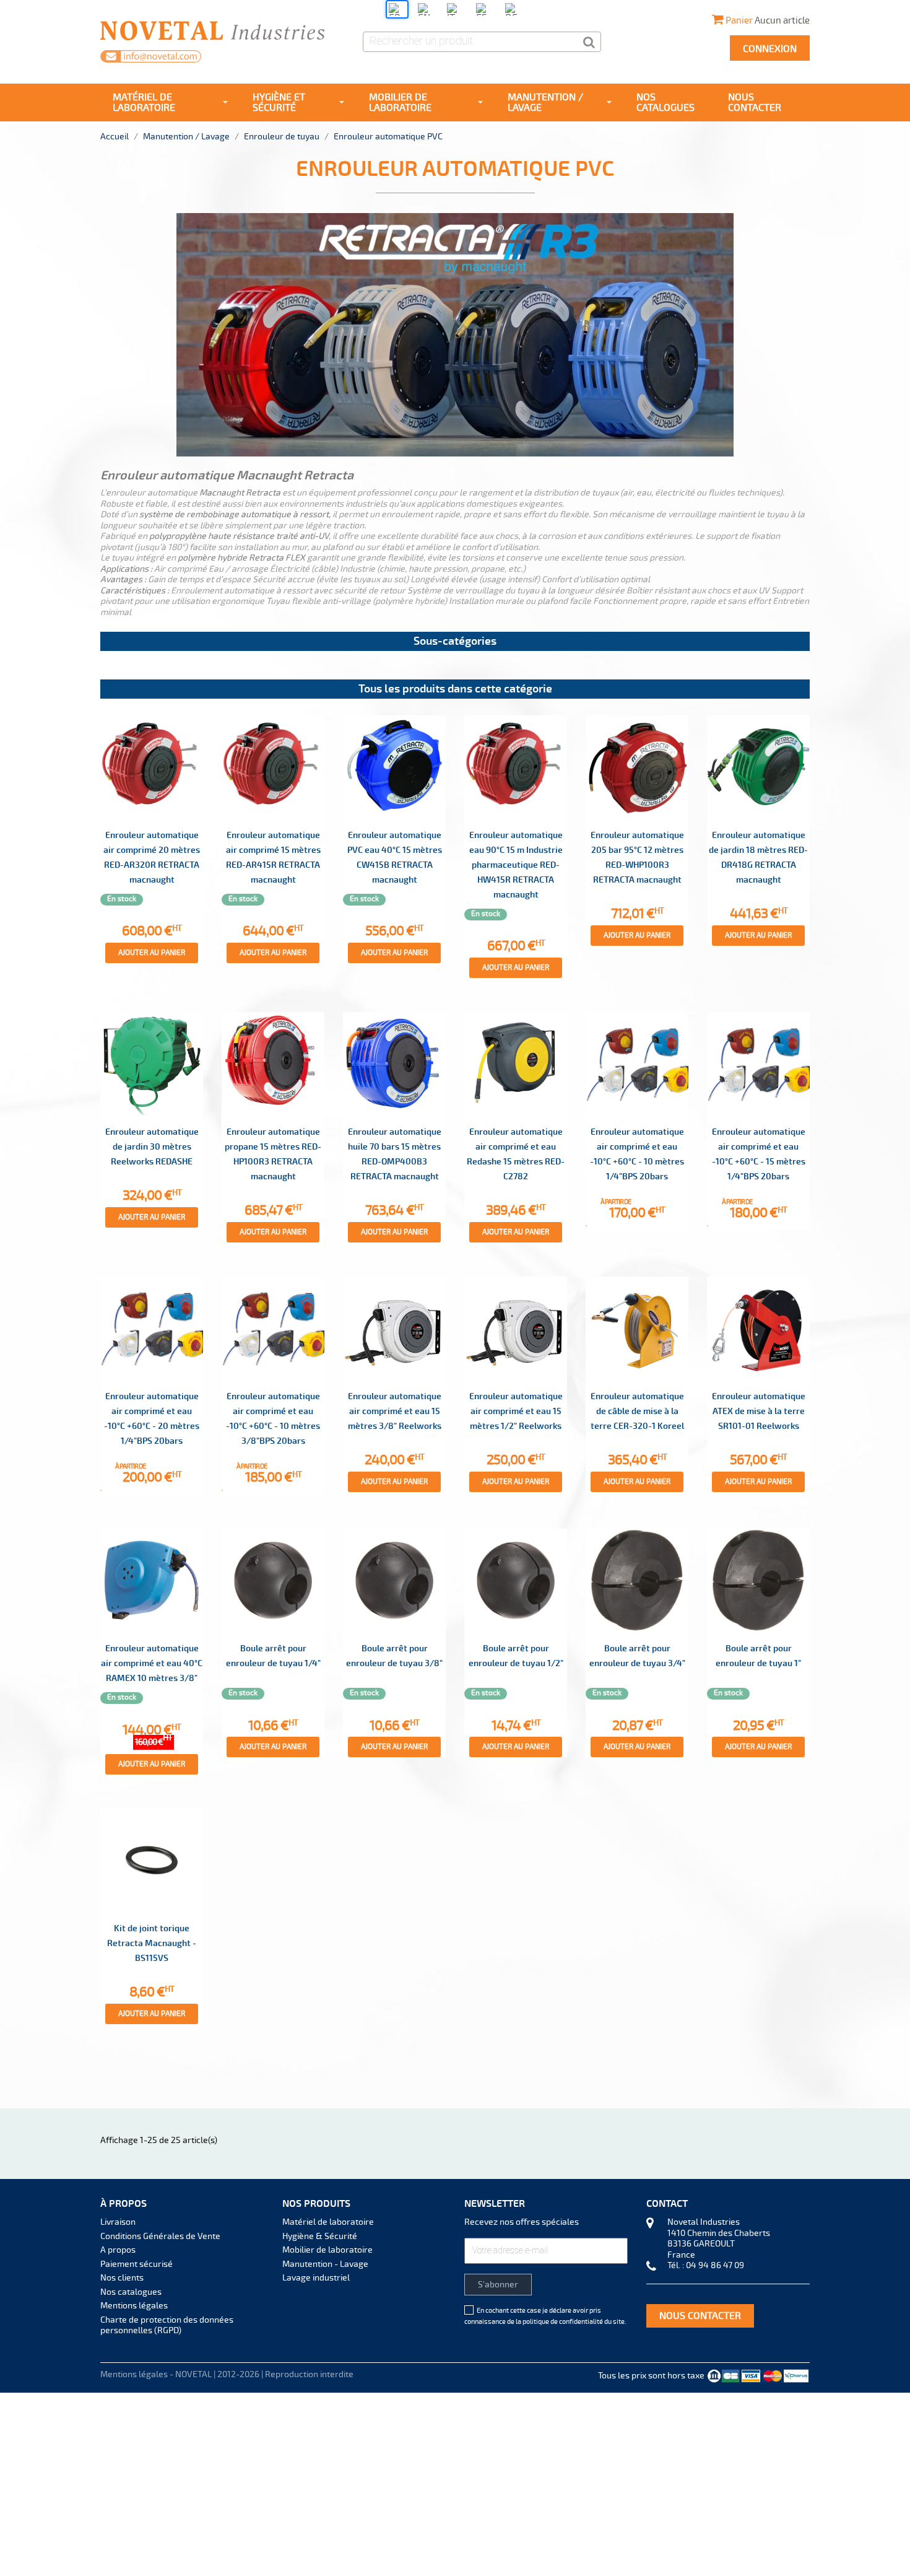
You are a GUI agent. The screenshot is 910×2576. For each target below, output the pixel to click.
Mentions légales (134, 2306)
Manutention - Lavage (325, 2264)
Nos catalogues (131, 2292)
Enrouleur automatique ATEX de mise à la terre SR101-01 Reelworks (759, 1411)
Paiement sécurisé (136, 2264)
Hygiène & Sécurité (320, 2236)
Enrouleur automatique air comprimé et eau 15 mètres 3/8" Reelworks (395, 1411)
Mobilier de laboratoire (327, 2250)
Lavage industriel (316, 2278)
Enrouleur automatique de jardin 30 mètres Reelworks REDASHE (152, 1147)
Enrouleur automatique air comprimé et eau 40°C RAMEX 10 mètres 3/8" (152, 1663)
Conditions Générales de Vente (160, 2236)
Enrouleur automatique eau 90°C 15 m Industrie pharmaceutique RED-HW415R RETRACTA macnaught (516, 865)
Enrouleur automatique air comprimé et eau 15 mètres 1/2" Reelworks (516, 1411)
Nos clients (122, 2278)
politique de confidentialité (563, 2322)
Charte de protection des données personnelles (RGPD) (167, 2325)
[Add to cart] (586, 1226)
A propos (118, 2250)
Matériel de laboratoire (328, 2222)
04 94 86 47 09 (715, 2265)
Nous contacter (700, 2316)
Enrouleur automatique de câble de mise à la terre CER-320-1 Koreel (637, 1411)
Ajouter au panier (152, 953)
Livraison (118, 2222)
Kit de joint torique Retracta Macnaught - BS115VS (152, 1943)
